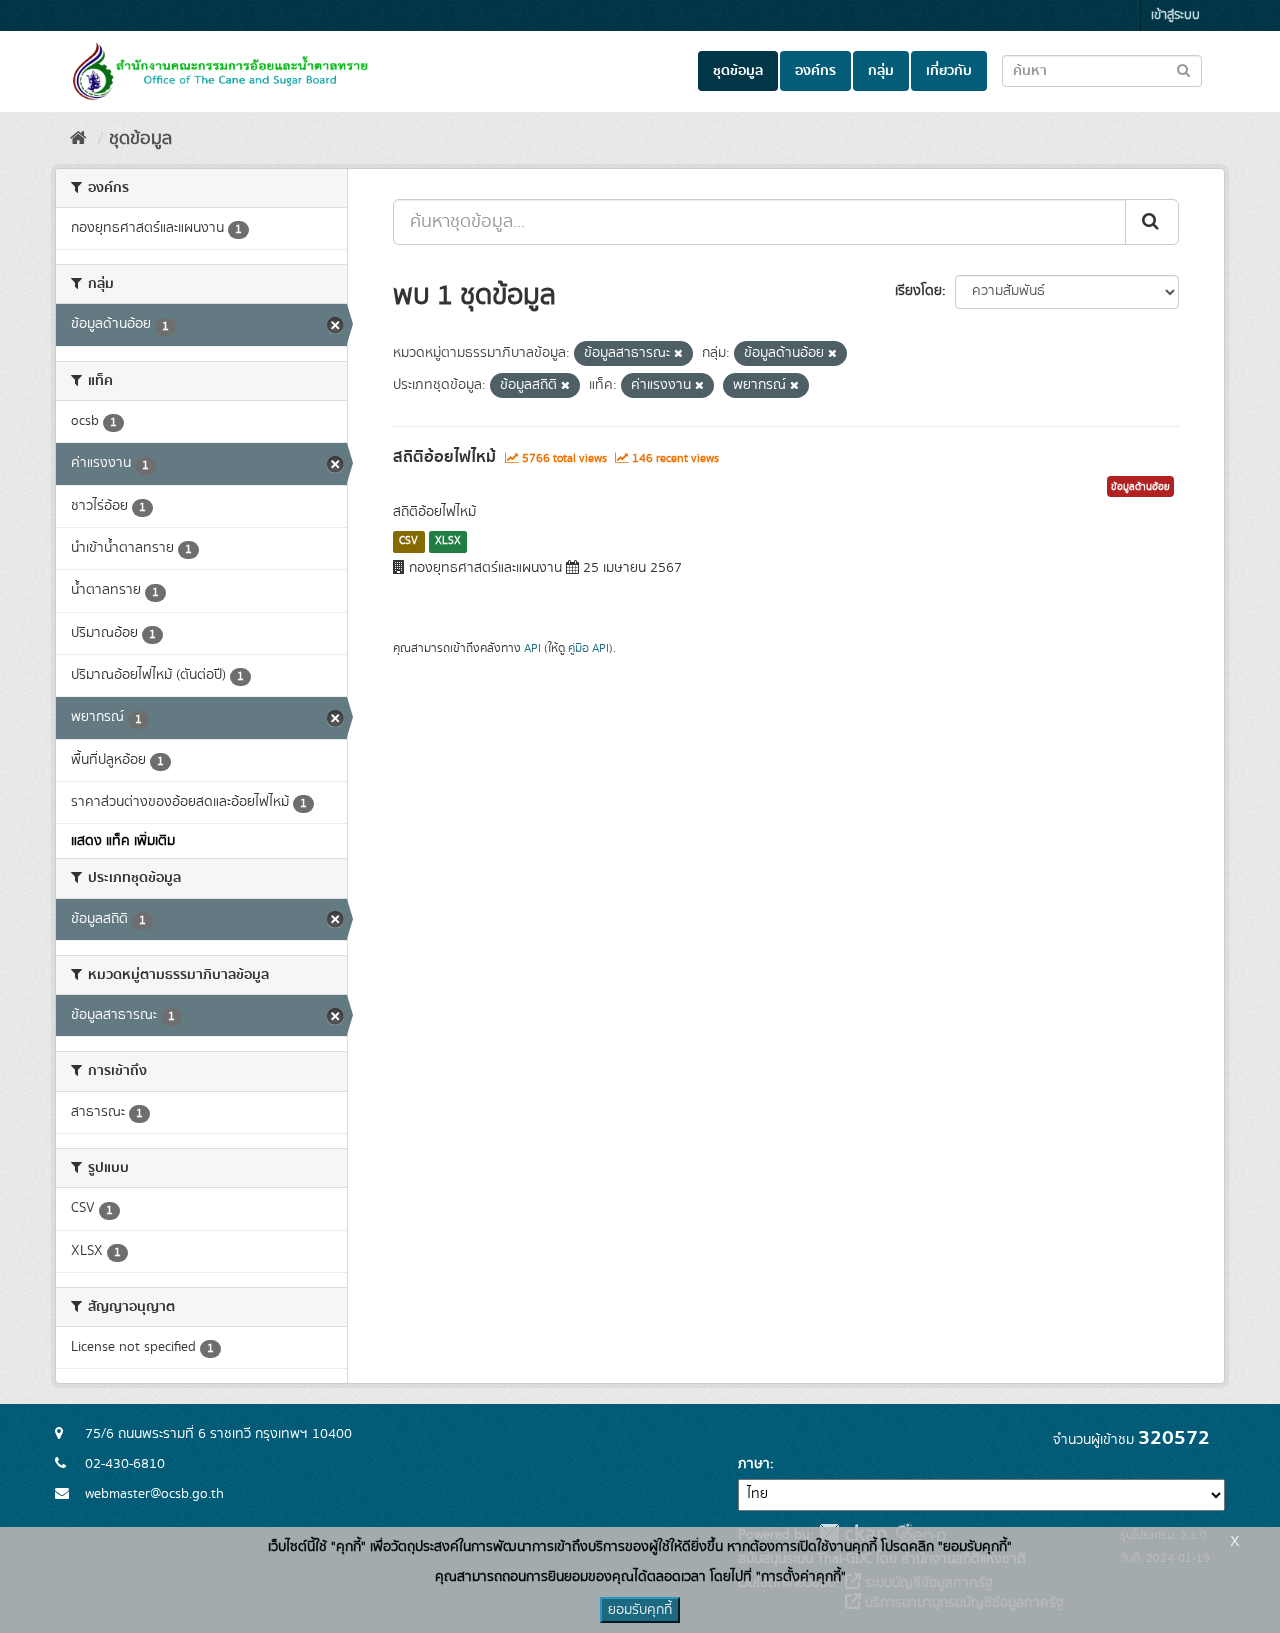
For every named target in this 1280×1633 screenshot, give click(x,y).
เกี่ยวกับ (949, 71)
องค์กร (815, 71)
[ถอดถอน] (678, 354)
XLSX (448, 541)
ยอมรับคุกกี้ (640, 1610)
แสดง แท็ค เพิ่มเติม (123, 841)
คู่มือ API (588, 648)
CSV (408, 541)
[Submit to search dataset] (1183, 69)
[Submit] (1152, 222)
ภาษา (754, 1464)
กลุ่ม (881, 71)
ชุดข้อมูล (738, 71)
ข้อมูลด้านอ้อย (1140, 487)
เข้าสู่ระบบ (1175, 15)
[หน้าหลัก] (78, 139)
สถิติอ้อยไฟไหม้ (444, 457)
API (532, 648)
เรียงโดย (918, 291)
